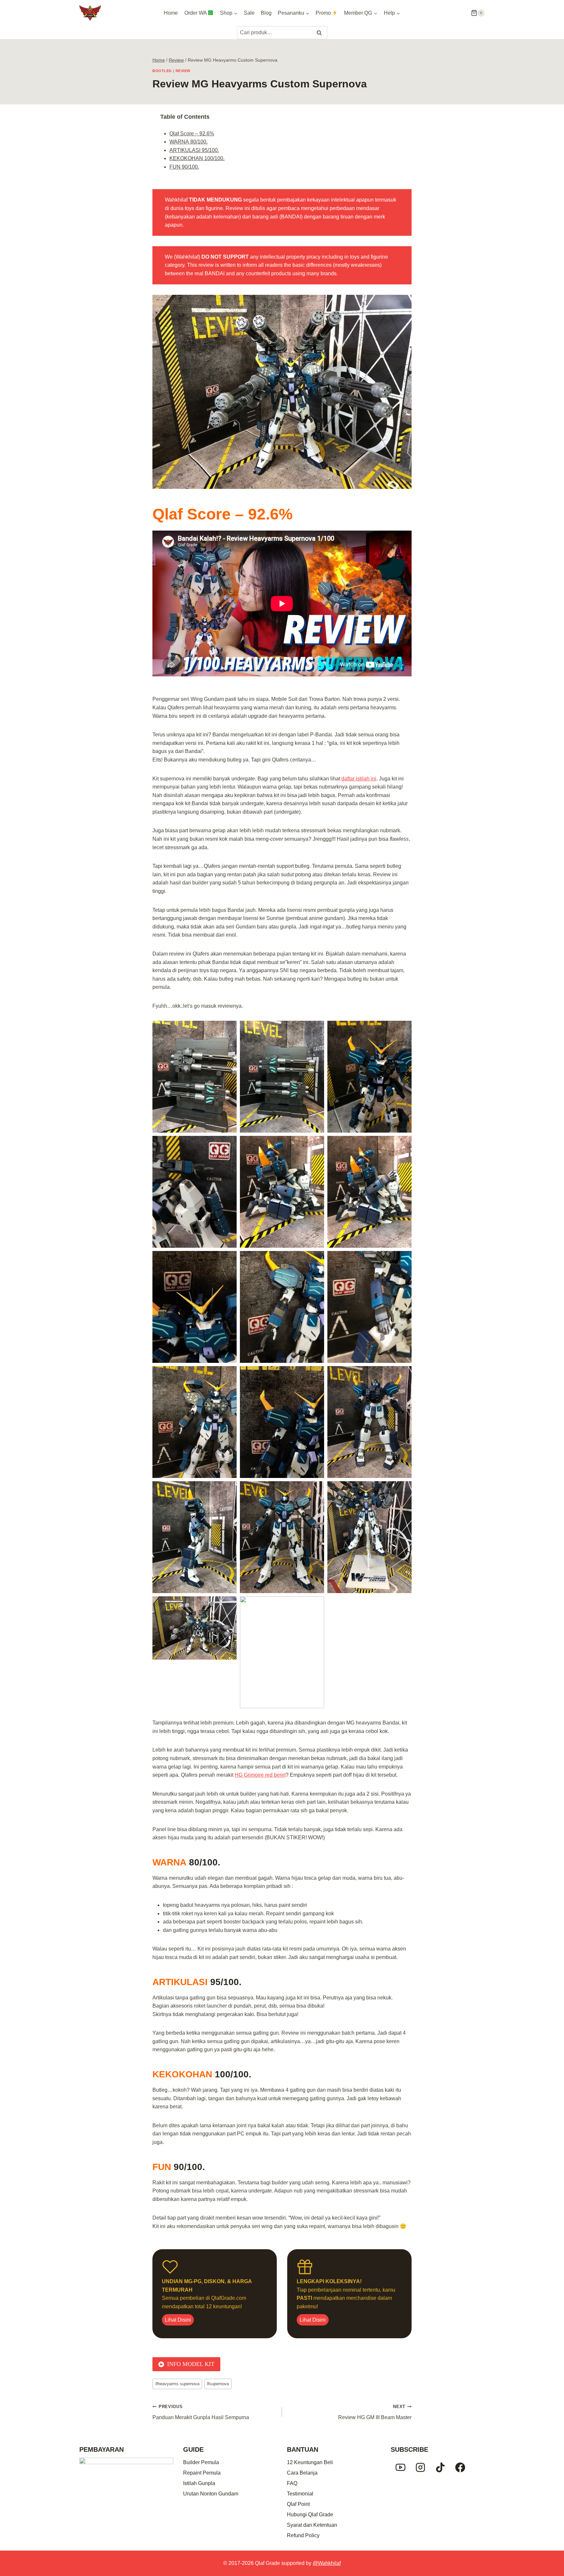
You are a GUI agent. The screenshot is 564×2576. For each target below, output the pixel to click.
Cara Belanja (302, 2473)
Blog (266, 13)
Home (171, 13)
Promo (323, 13)
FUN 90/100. (184, 167)
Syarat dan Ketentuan (312, 2525)
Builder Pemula (201, 2462)
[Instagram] (420, 2467)
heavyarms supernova (177, 2384)
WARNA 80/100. (188, 142)
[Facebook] (460, 2467)
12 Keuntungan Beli (310, 2462)
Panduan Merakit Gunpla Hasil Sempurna (201, 2412)
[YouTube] (400, 2467)
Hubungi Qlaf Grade (310, 2515)
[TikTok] (440, 2467)
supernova (218, 2384)
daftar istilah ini (359, 779)
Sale (249, 13)
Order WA (196, 13)
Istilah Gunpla (199, 2483)
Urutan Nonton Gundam (211, 2494)
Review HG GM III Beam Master (375, 2412)
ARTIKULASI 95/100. (194, 150)
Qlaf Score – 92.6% (192, 134)
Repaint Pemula (202, 2473)
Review (183, 71)
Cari (319, 33)
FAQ (292, 2483)
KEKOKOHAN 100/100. (197, 158)
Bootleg (162, 71)
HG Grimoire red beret (260, 1775)
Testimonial (300, 2494)
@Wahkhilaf (327, 2563)
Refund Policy (303, 2535)
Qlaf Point (298, 2504)
